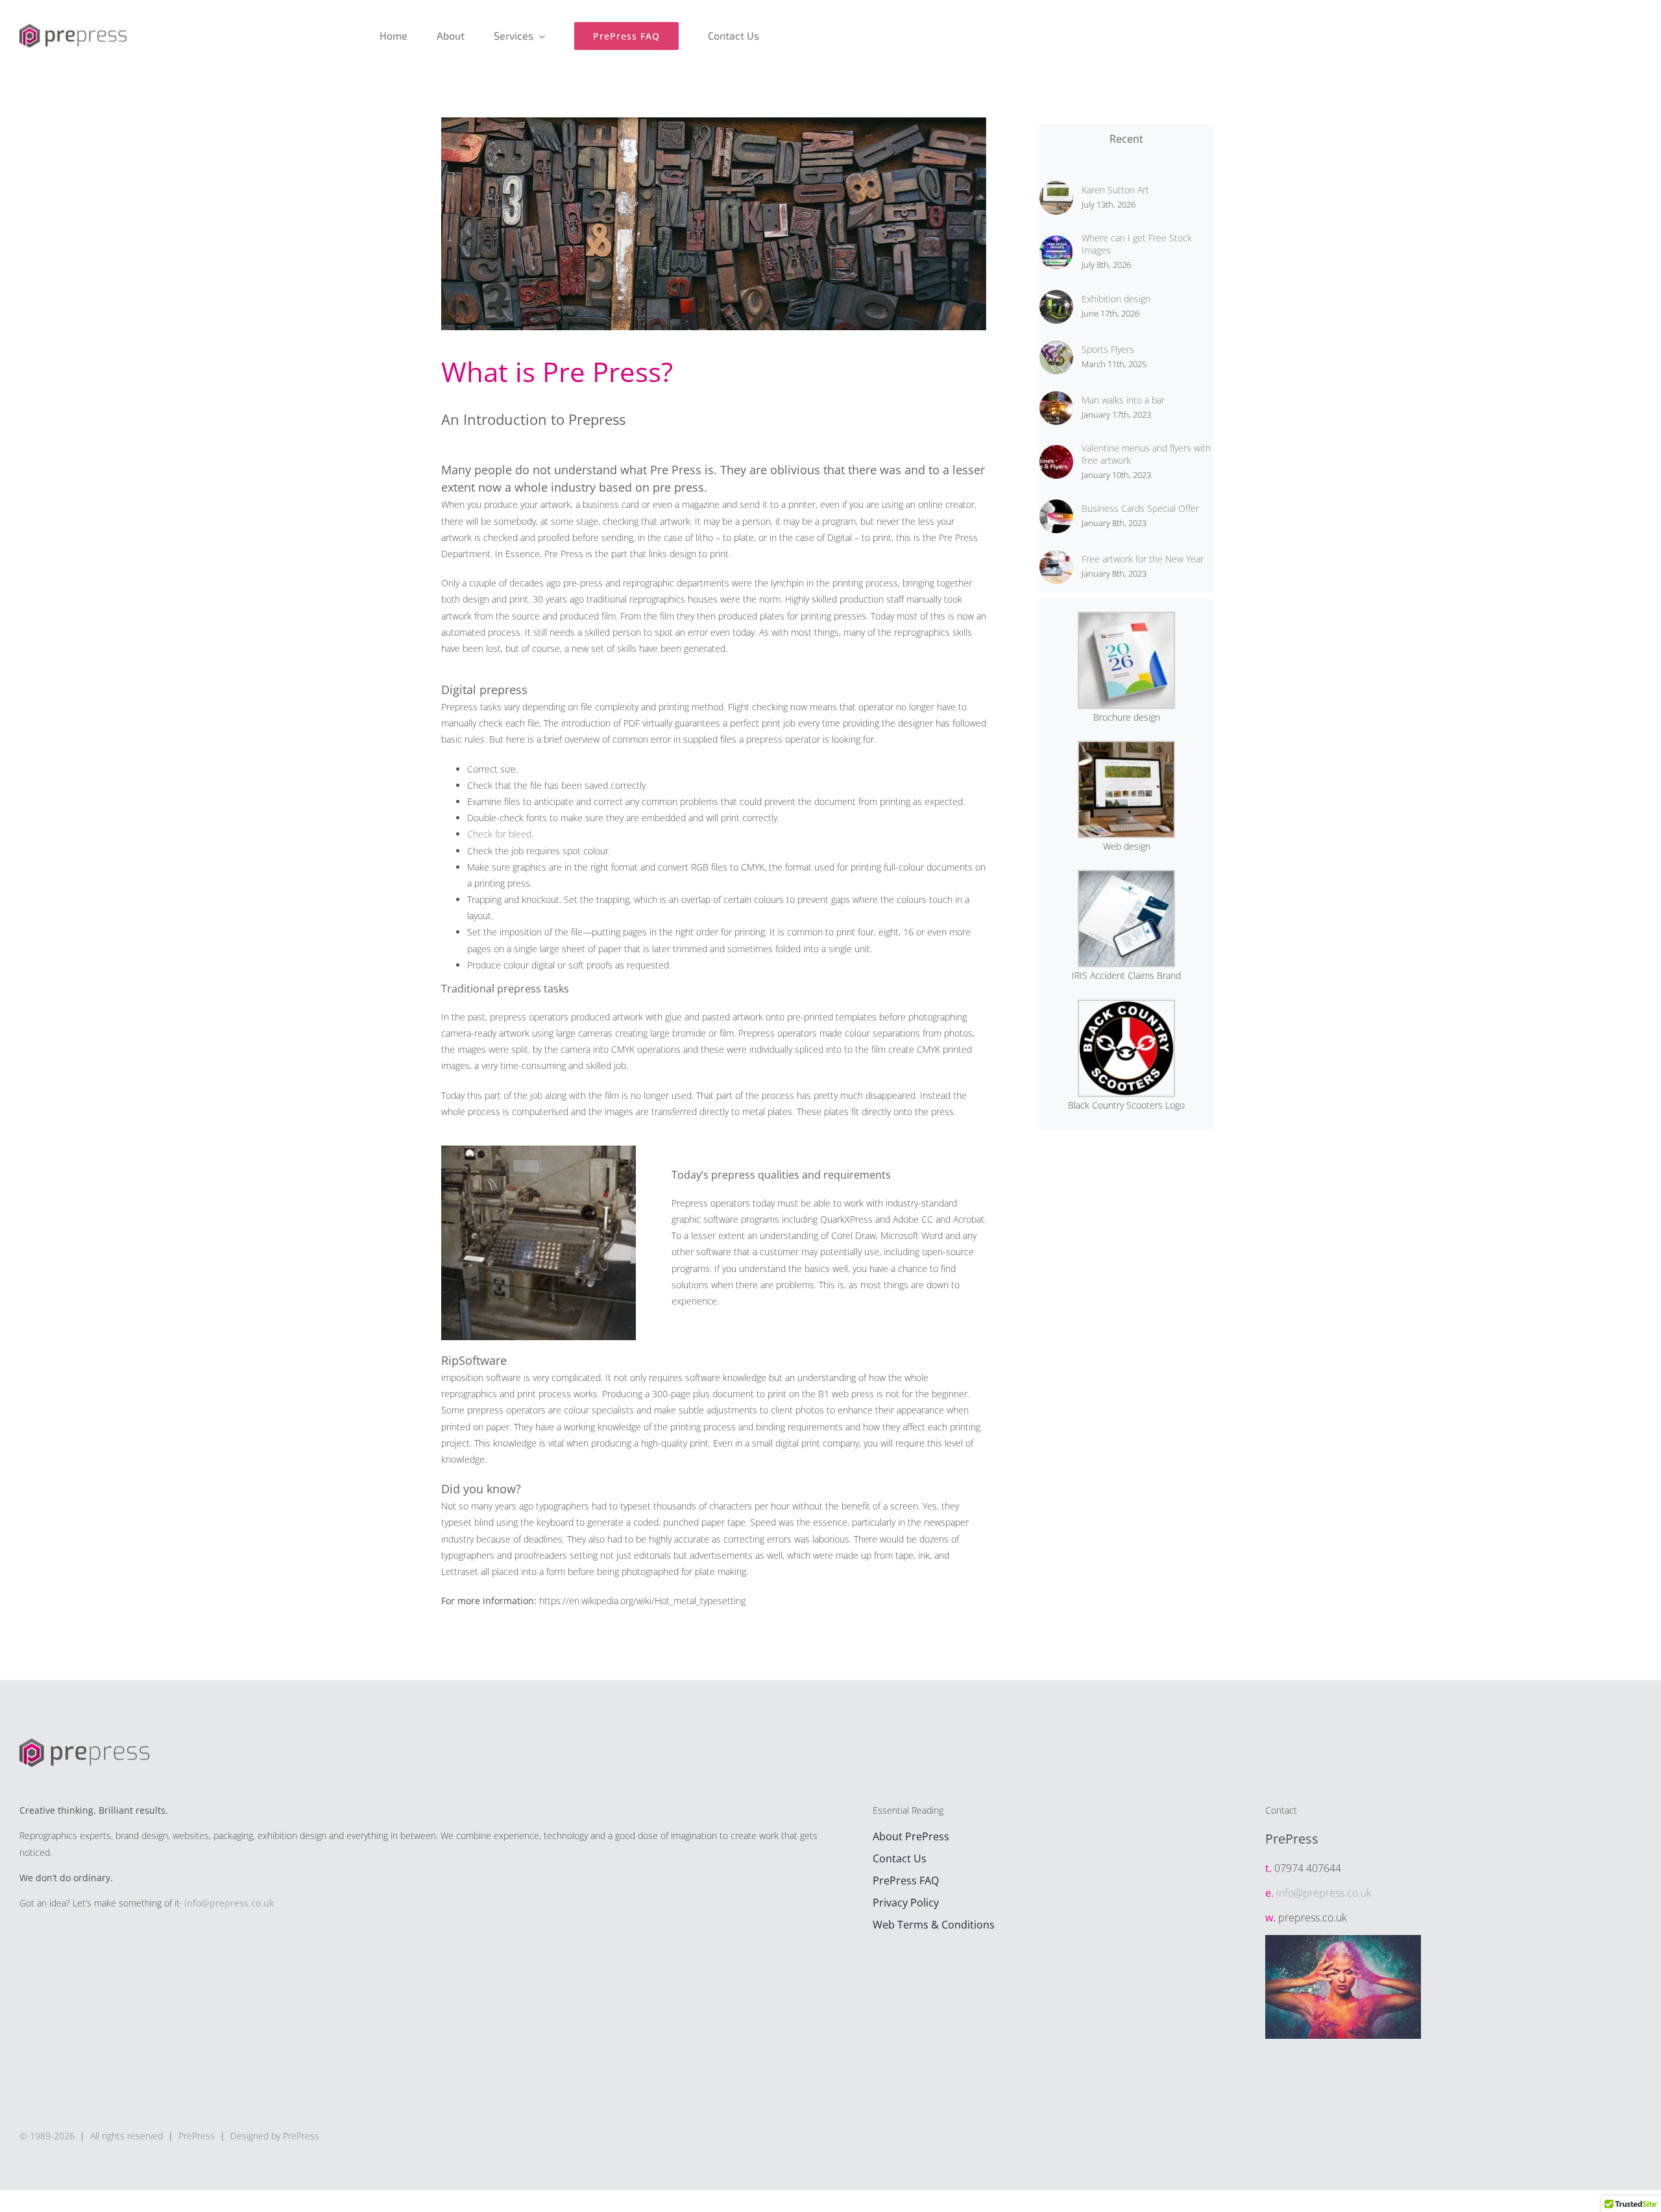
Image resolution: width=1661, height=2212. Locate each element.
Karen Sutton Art (1115, 190)
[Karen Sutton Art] (1056, 189)
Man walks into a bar (1123, 400)
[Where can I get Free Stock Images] (1056, 244)
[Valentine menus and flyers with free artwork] (1056, 453)
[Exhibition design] (1056, 298)
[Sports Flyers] (1056, 349)
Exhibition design (1116, 299)
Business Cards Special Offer (1140, 508)
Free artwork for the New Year (1143, 559)
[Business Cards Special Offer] (1056, 508)
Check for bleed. (500, 834)
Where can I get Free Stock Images (1137, 244)
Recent (1126, 139)
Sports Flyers (1108, 349)
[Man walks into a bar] (1056, 399)
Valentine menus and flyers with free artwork (1146, 454)
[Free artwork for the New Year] (1056, 558)
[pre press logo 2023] (73, 28)
